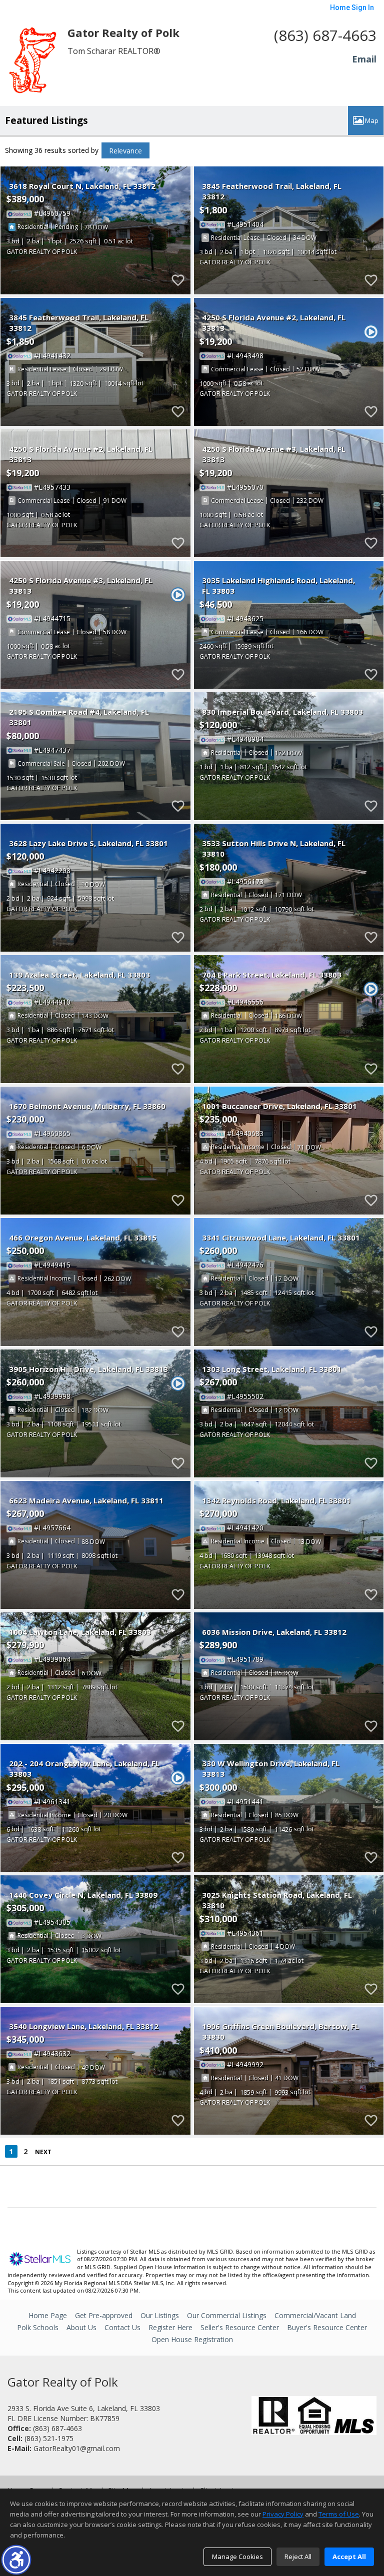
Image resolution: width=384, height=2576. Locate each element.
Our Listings (160, 2315)
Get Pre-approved (104, 2315)
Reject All (298, 2557)
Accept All (349, 2557)
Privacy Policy (283, 2514)
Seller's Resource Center (240, 2327)
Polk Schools (38, 2327)
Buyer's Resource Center (327, 2327)
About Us (81, 2327)
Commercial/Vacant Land (315, 2315)
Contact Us (122, 2327)
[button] (16, 2560)
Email (364, 59)
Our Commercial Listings (227, 2315)
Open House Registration (192, 2339)
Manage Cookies (237, 2557)
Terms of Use (339, 2514)
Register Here (170, 2327)
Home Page (48, 2315)
